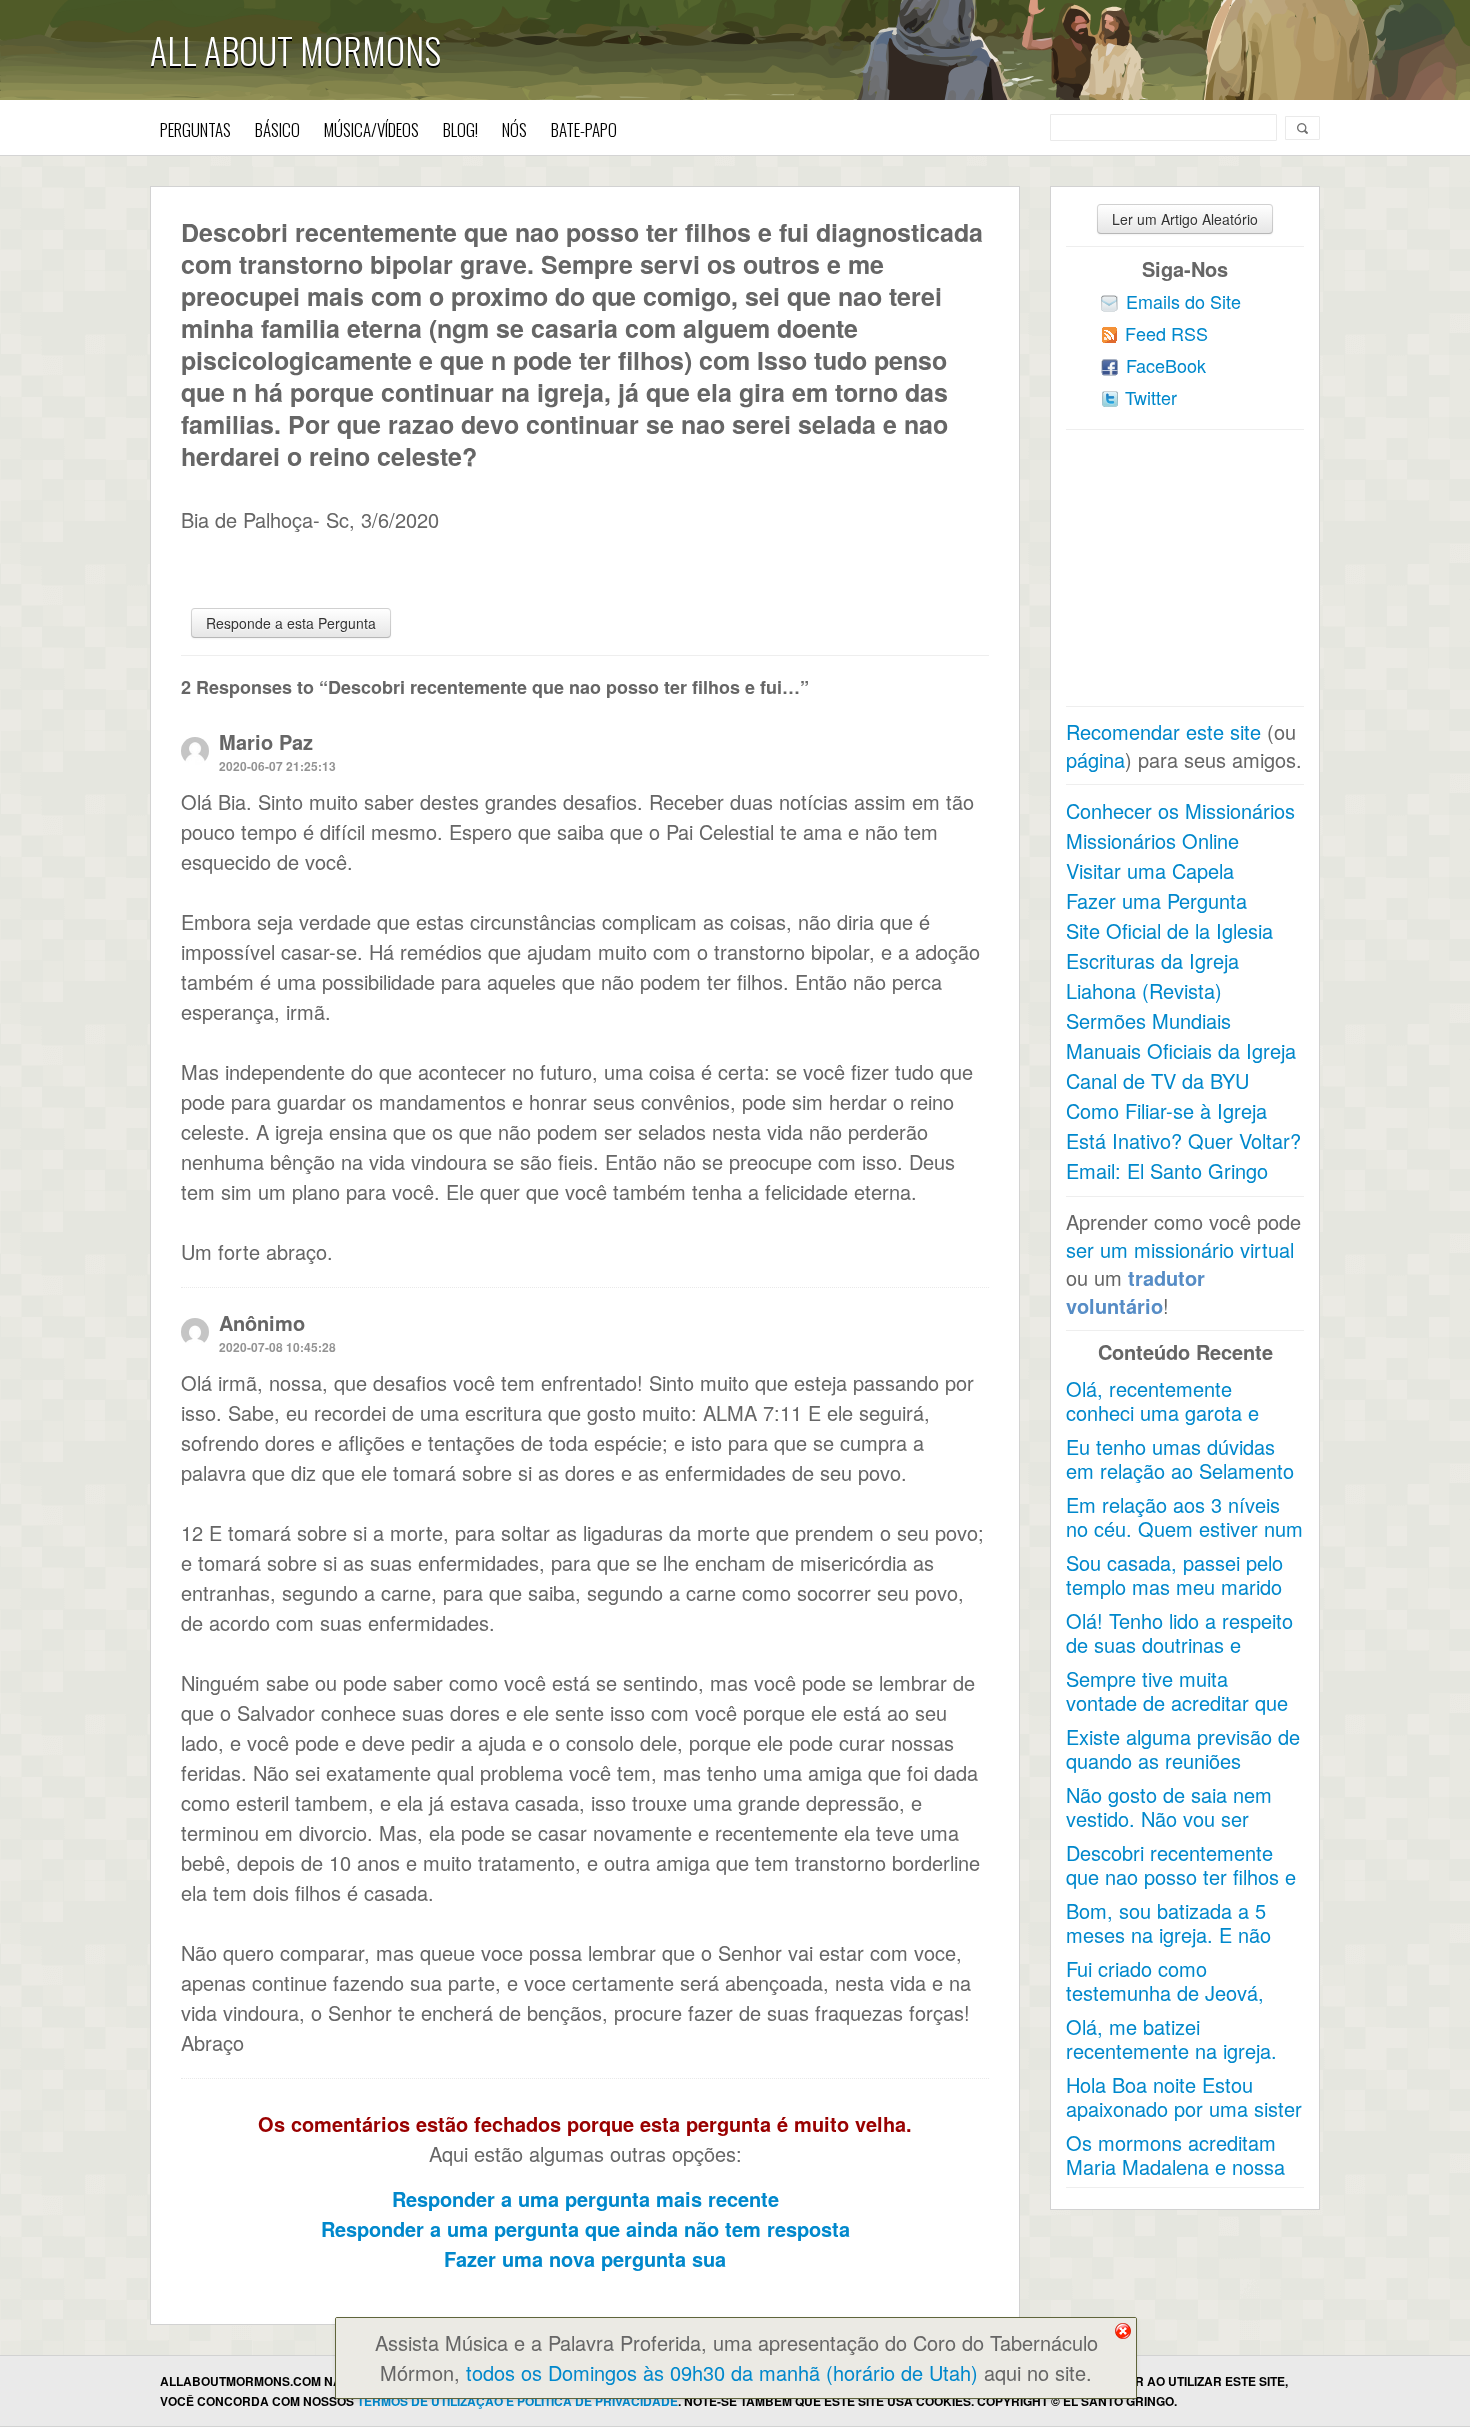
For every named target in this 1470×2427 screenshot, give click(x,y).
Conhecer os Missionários (1180, 810)
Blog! (460, 129)
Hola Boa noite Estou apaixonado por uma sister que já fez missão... (1184, 2108)
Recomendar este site (1163, 731)
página (1095, 759)
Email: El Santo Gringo (1167, 1170)
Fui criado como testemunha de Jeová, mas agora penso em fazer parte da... (1165, 2004)
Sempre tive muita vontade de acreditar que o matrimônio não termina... (1177, 1714)
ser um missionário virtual (1180, 1249)
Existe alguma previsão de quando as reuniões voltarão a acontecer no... (1183, 1760)
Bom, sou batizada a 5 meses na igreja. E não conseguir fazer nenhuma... (1168, 1946)
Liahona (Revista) (1144, 990)
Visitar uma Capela (1150, 870)
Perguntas (195, 129)
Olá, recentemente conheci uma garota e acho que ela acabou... (1167, 1412)
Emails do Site (1183, 301)
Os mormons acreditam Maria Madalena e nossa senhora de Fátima (1175, 2166)
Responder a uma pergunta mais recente (585, 2198)
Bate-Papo (584, 129)
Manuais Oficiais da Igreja (1181, 1050)
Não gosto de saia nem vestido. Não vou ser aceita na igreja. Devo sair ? (1181, 1830)
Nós (514, 129)
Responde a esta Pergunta (291, 623)
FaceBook (1166, 365)
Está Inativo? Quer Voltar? (1183, 1140)
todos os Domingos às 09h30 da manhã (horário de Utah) (722, 2372)
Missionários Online (1152, 840)
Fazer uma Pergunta (1156, 900)
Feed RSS (1166, 333)
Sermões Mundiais (1148, 1020)
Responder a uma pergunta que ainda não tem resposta (585, 2228)
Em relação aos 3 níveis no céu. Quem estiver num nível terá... (1184, 1528)
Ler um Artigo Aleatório (1185, 219)
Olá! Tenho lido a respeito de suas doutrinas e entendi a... (1179, 1644)
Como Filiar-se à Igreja (1166, 1110)
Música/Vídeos (371, 129)
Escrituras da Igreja (1152, 960)
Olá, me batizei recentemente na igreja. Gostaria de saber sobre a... (1174, 2062)
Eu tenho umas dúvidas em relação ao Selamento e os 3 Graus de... (1180, 1470)
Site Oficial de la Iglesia (1169, 930)
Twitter (1151, 397)
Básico (277, 129)
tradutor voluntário (1135, 1291)
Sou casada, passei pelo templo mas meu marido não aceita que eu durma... (1174, 1598)
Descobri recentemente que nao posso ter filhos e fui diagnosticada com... (1181, 1876)
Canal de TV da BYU (1157, 1080)
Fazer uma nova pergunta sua (585, 2258)
